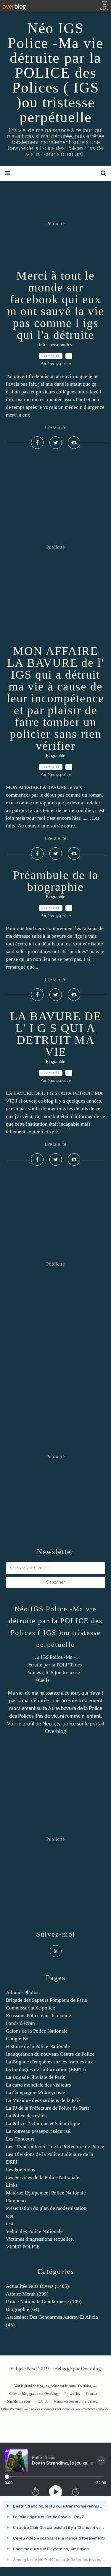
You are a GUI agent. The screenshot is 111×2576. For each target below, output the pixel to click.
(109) (44, 2302)
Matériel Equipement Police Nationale (46, 2193)
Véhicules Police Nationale (34, 2231)
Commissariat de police (30, 2008)
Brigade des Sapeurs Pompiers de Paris (46, 2000)
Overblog (91, 2369)
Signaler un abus (19, 2401)
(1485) (37, 2286)
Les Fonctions (21, 2170)
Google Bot (18, 2039)
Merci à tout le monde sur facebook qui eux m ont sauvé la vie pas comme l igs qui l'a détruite (56, 305)
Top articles (72, 2394)
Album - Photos (22, 1992)
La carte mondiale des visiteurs (38, 2085)
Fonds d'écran (20, 2023)
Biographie (55, 756)
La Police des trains (26, 2116)
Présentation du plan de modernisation (46, 2208)
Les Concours (20, 2139)
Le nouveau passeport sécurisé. (39, 2131)
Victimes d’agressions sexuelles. (40, 2239)
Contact (91, 2394)
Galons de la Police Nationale (37, 2031)
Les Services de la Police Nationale (43, 2177)
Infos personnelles (55, 345)
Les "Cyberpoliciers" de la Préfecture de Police (55, 2147)
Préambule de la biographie (56, 881)
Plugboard (17, 2201)
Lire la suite (56, 428)
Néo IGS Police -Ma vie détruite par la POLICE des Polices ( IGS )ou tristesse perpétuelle (55, 73)
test (10, 2216)
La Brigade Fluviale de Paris (36, 2077)
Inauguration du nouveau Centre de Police (50, 2054)
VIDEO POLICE (23, 2247)
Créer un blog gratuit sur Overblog (33, 2394)
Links (12, 2185)
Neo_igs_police (59, 1724)
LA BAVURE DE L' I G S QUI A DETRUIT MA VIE (56, 1034)
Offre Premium (12, 2409)
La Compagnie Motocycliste (36, 2093)
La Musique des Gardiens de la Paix (43, 2100)
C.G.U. (43, 2401)
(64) (23, 2309)
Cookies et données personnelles (52, 2409)
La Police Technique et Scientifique (43, 2123)
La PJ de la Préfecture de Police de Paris (48, 2108)
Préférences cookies (94, 2409)
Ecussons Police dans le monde (38, 2016)
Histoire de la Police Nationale (38, 2046)
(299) (27, 2294)
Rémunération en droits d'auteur (76, 2401)
